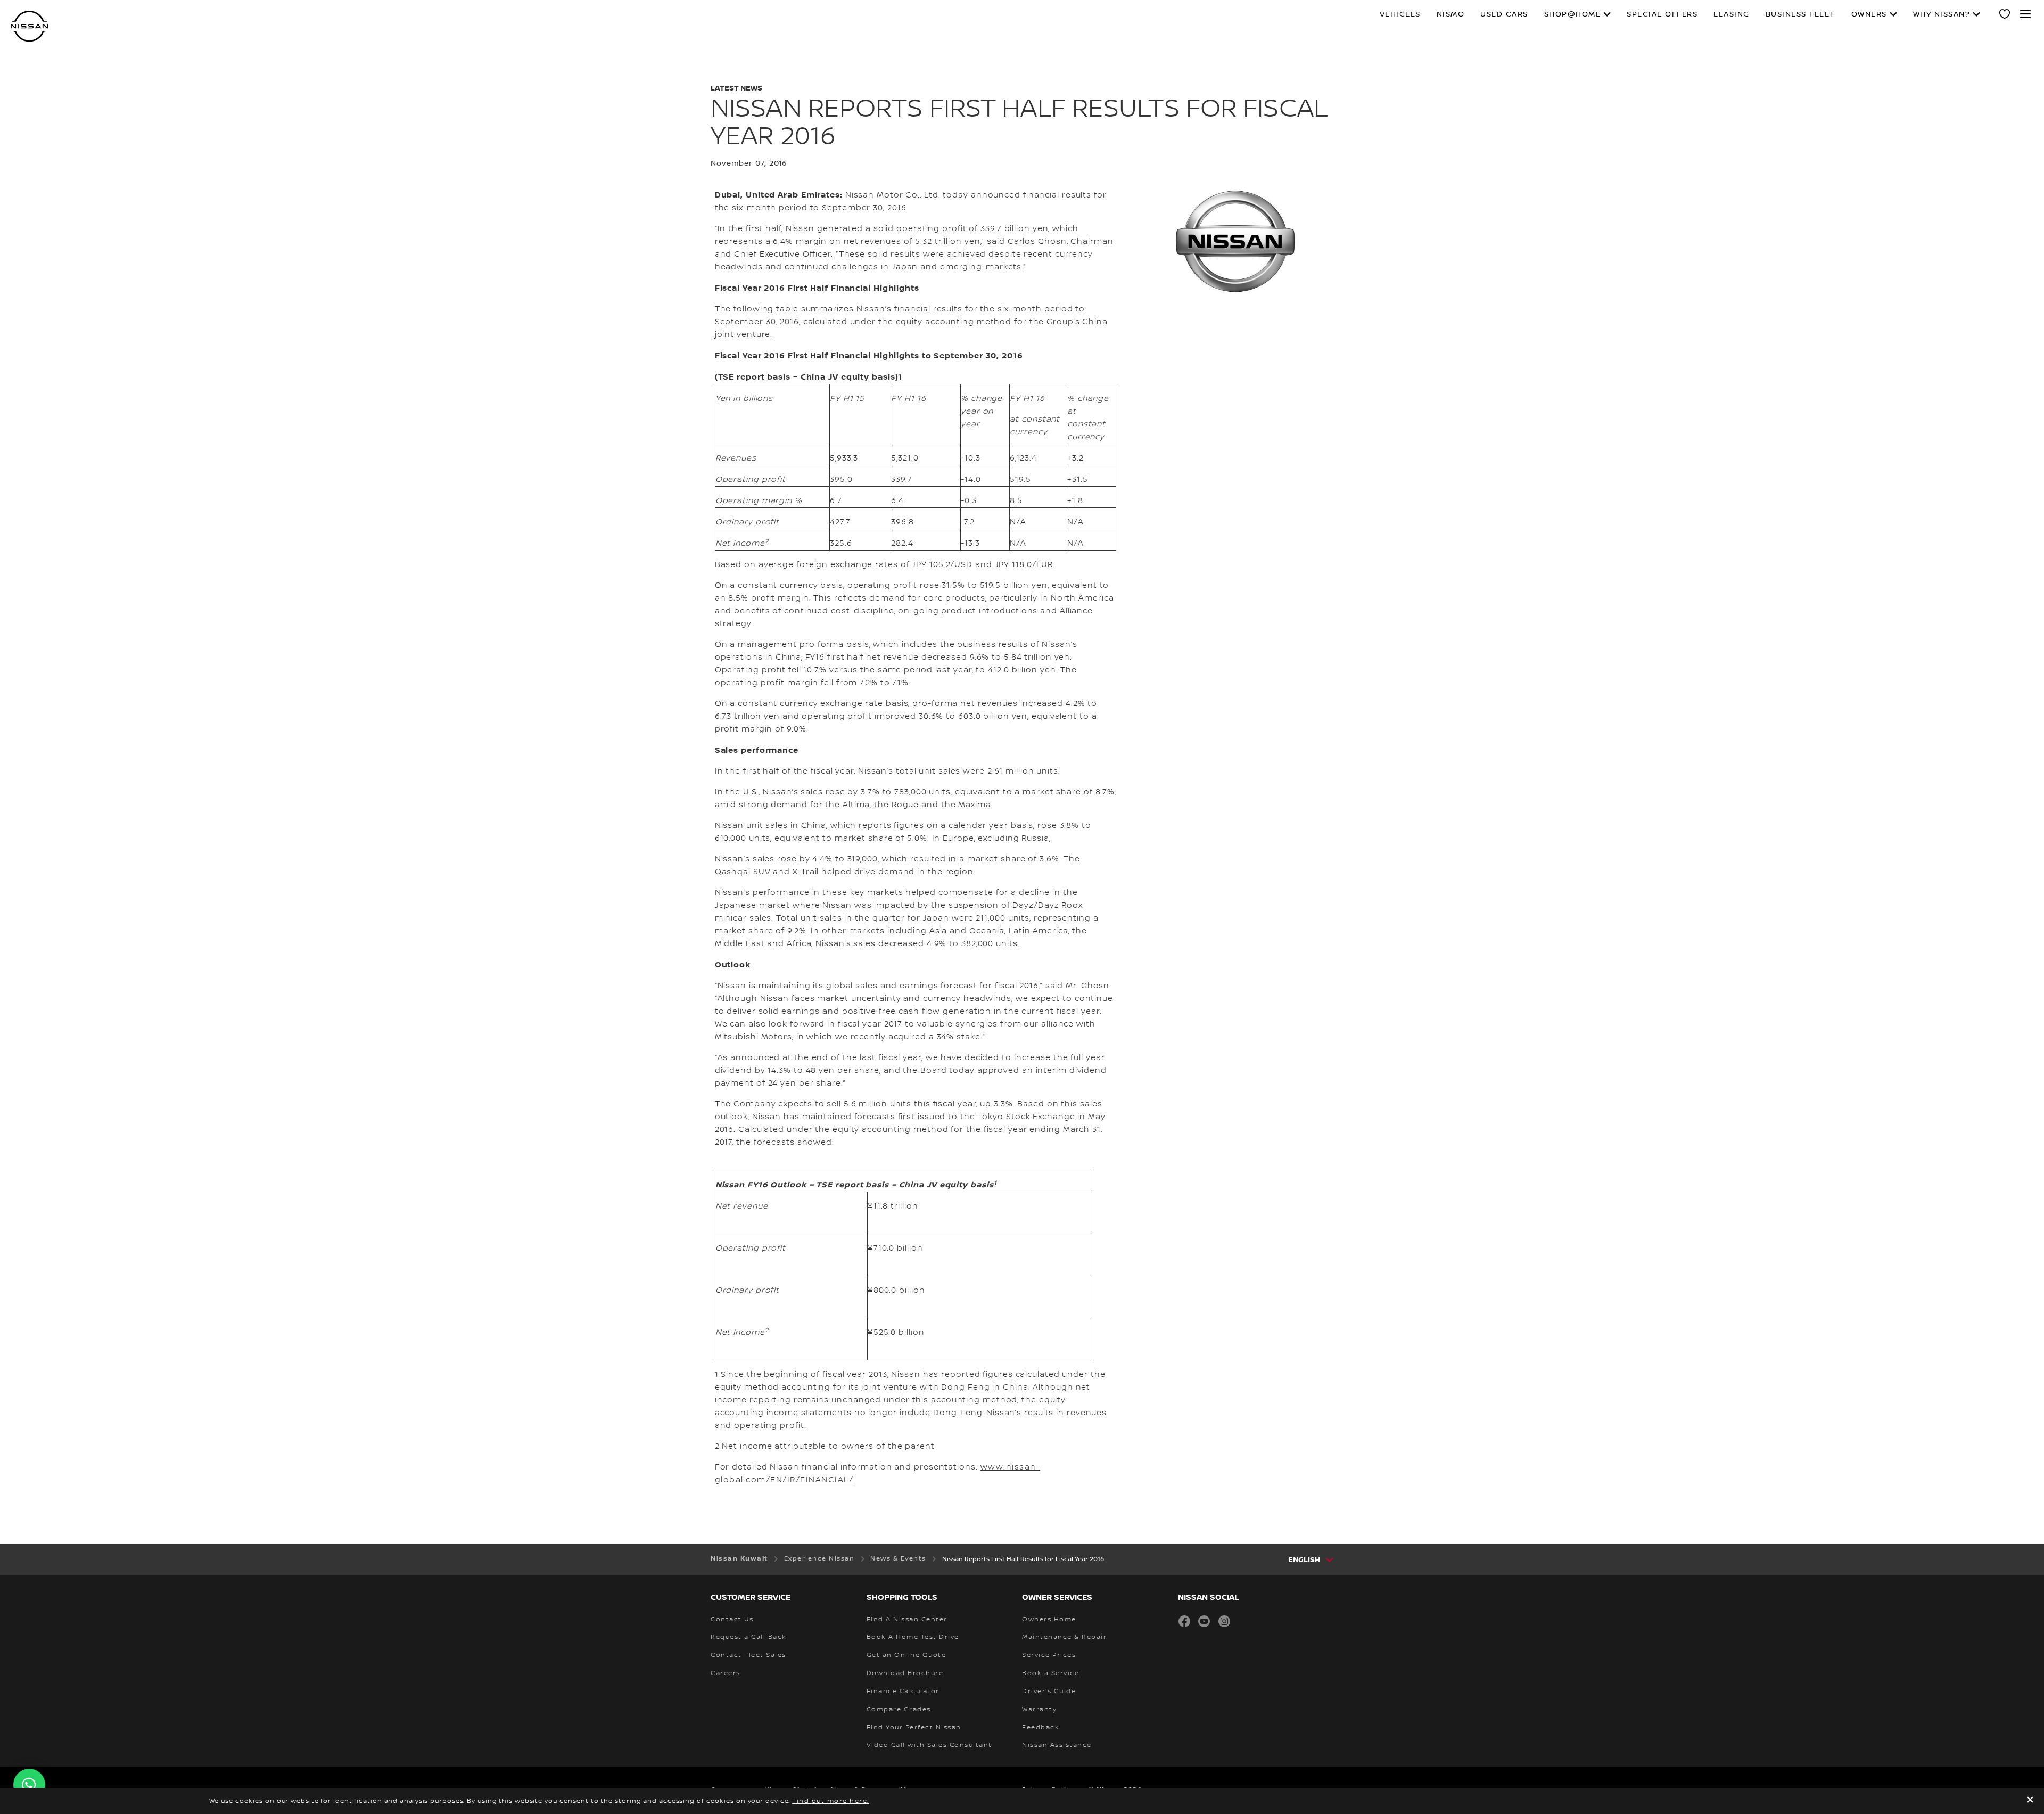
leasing (1732, 14)
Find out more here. (831, 1801)
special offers (1662, 14)
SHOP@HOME (1573, 14)
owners (1869, 14)
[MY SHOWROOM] (2005, 15)
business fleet (1800, 14)
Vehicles (1400, 14)
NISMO (1451, 14)
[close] (2030, 1801)
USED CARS (1504, 14)
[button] (2025, 14)
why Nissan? (1942, 14)
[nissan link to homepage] (29, 26)
